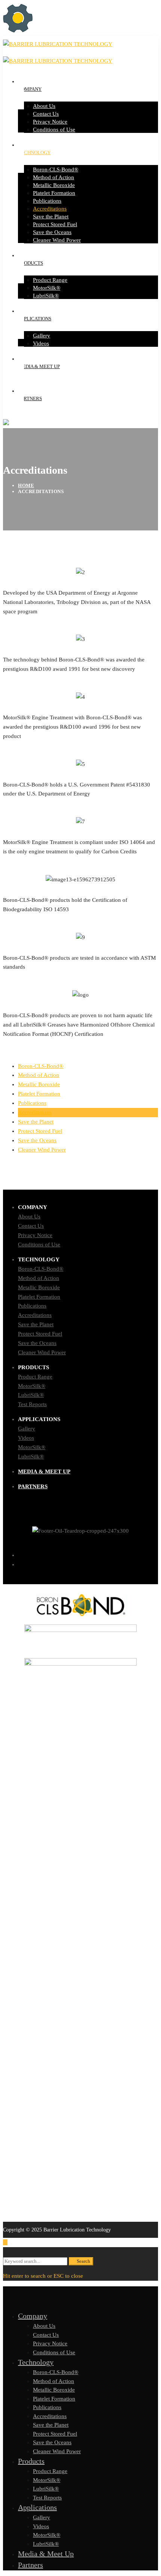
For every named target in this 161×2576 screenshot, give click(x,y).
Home (26, 485)
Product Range (35, 1377)
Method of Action (39, 1075)
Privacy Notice (35, 1235)
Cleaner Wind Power (42, 1150)
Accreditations (35, 1112)
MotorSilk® (32, 1386)
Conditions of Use (39, 1245)
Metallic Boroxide (39, 1084)
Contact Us (31, 1226)
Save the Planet (36, 1122)
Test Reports (32, 1404)
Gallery (27, 1429)
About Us (29, 1217)
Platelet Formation (39, 1094)
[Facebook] (88, 1555)
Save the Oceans (37, 1140)
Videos (26, 1438)
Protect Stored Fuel (40, 1131)
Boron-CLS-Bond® (41, 1066)
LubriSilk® (31, 1395)
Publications (32, 1103)
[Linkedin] (88, 1564)
